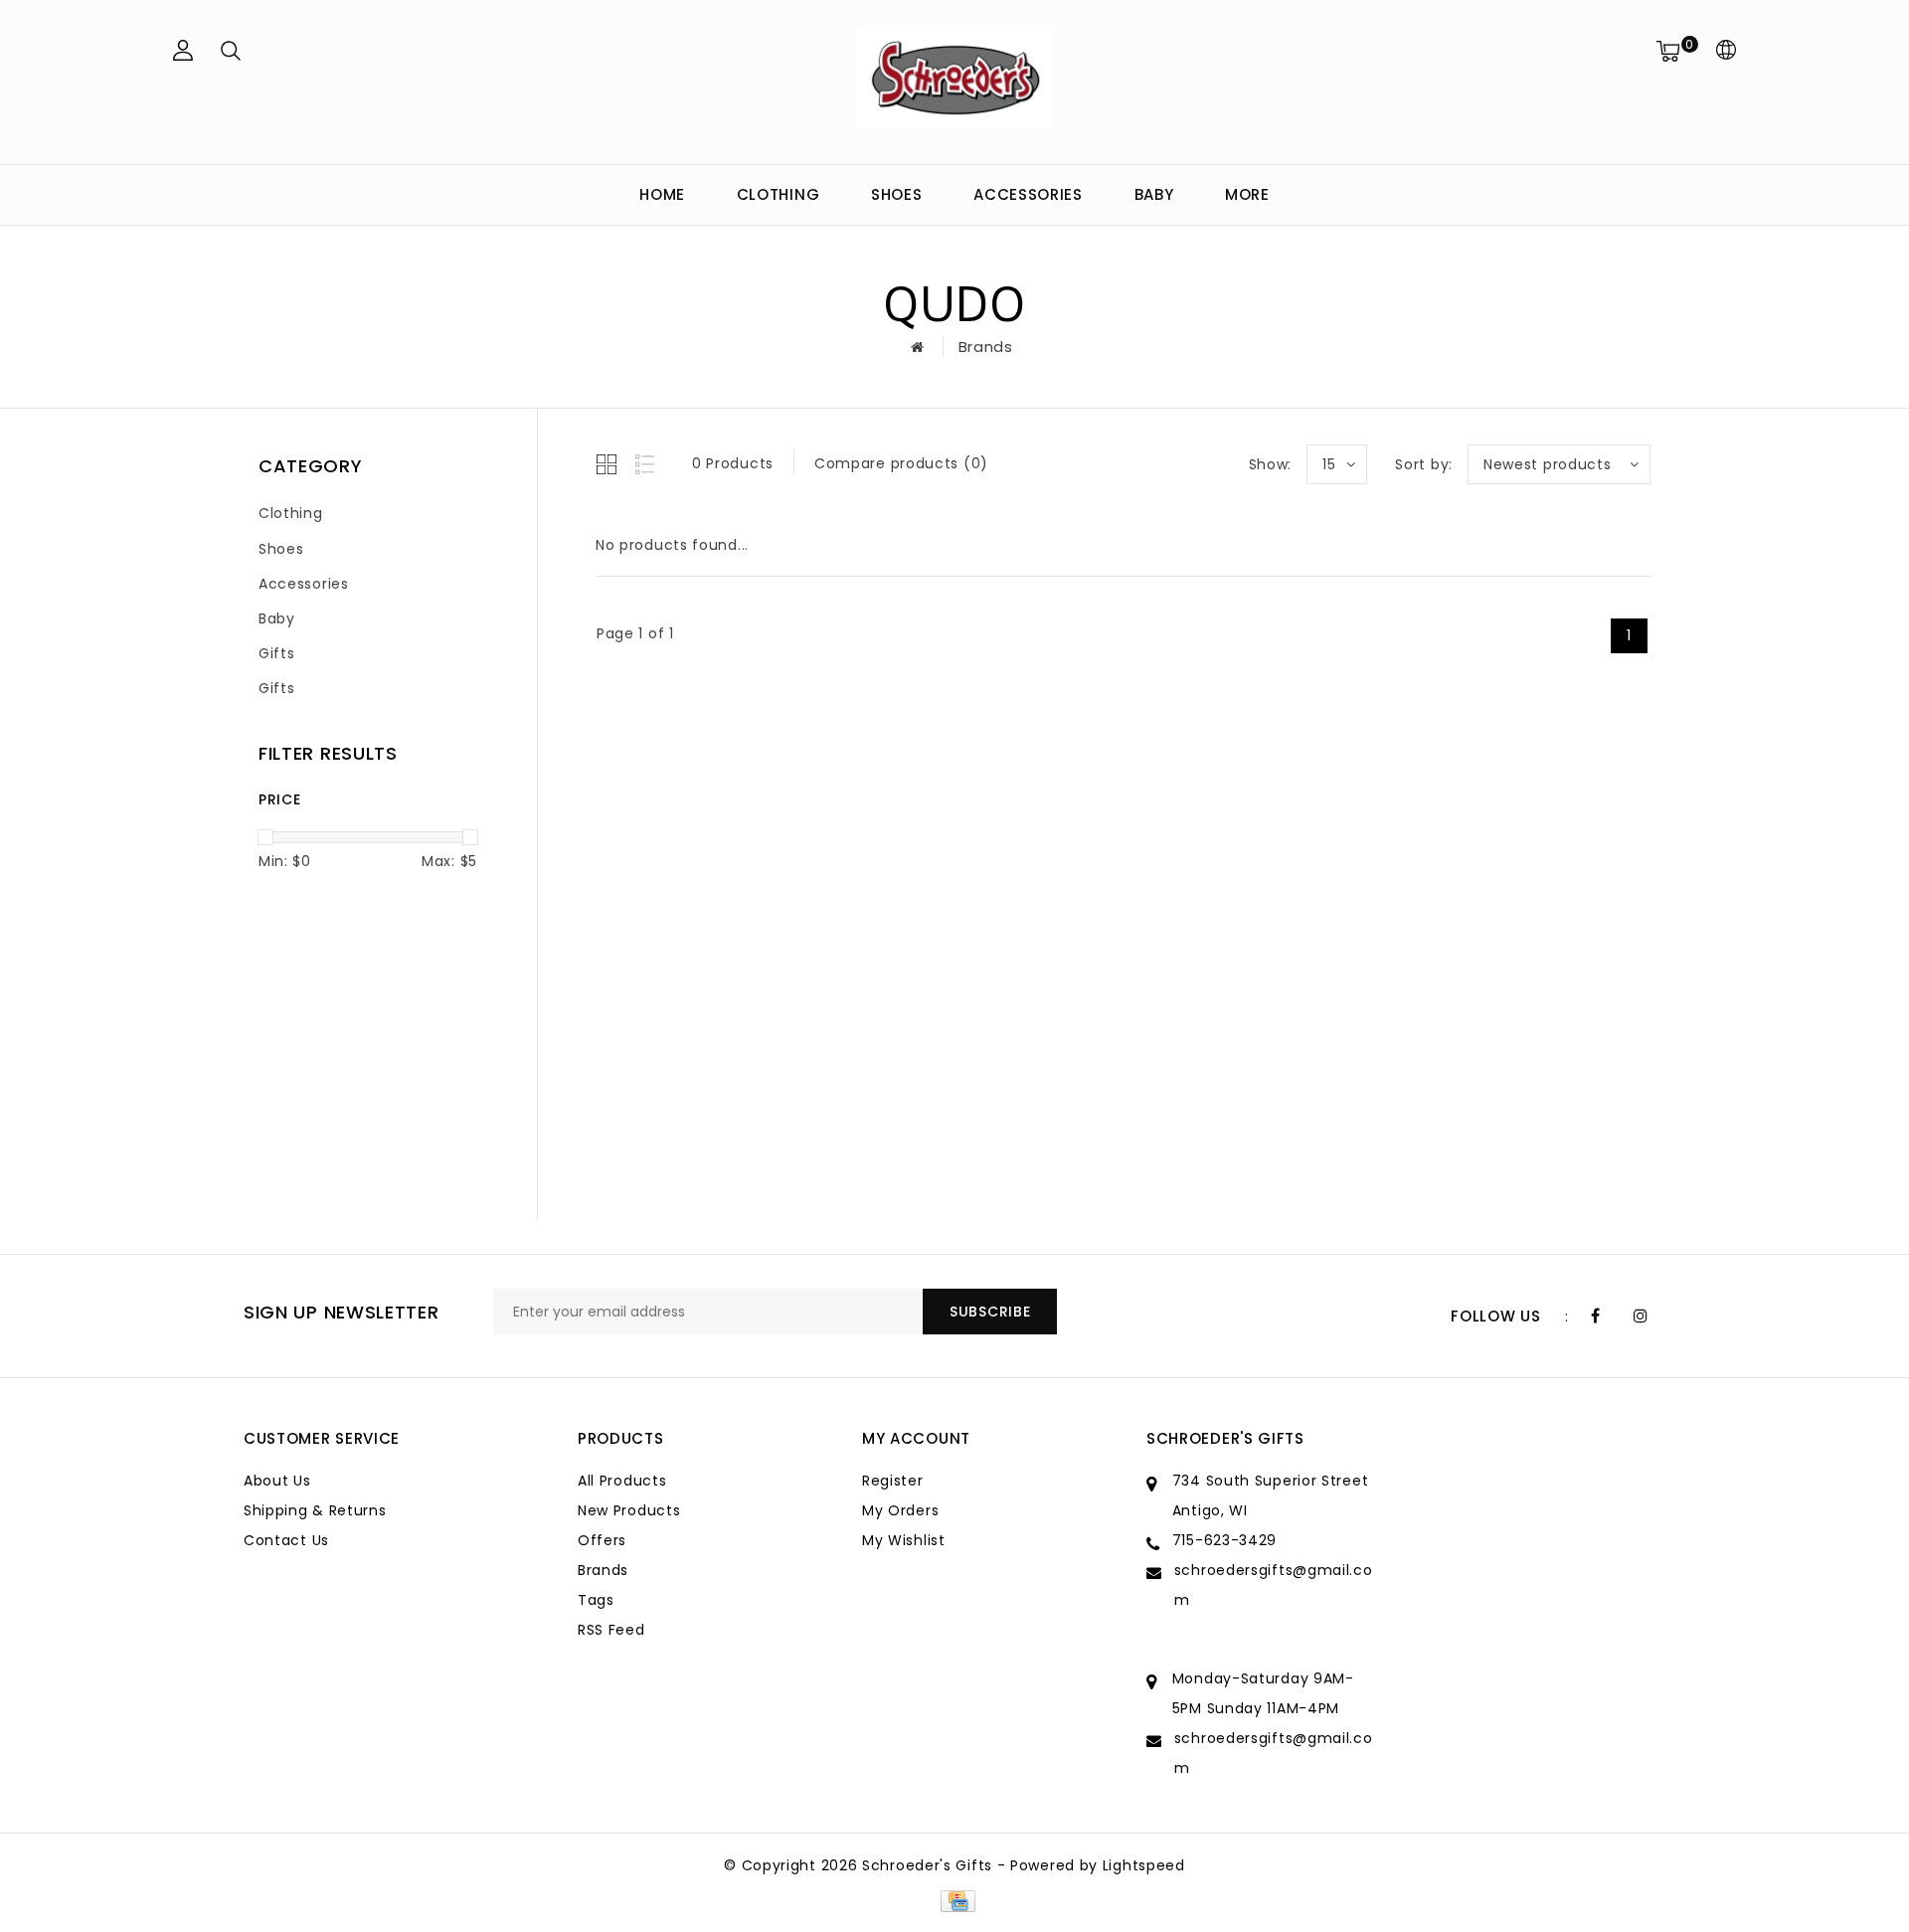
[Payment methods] (954, 1900)
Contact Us (286, 1540)
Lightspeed (1144, 1865)
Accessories (1028, 194)
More (1247, 194)
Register (893, 1481)
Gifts (277, 653)
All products (622, 1481)
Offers (602, 1540)
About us (277, 1481)
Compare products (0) (901, 463)
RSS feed (611, 1630)
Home (662, 194)
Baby (1154, 194)
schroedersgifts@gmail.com (1274, 1585)
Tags (596, 1600)
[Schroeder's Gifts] (954, 79)
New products (629, 1510)
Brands (986, 347)
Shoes (897, 194)
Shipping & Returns (315, 1510)
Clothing (779, 194)
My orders (900, 1510)
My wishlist (904, 1540)
